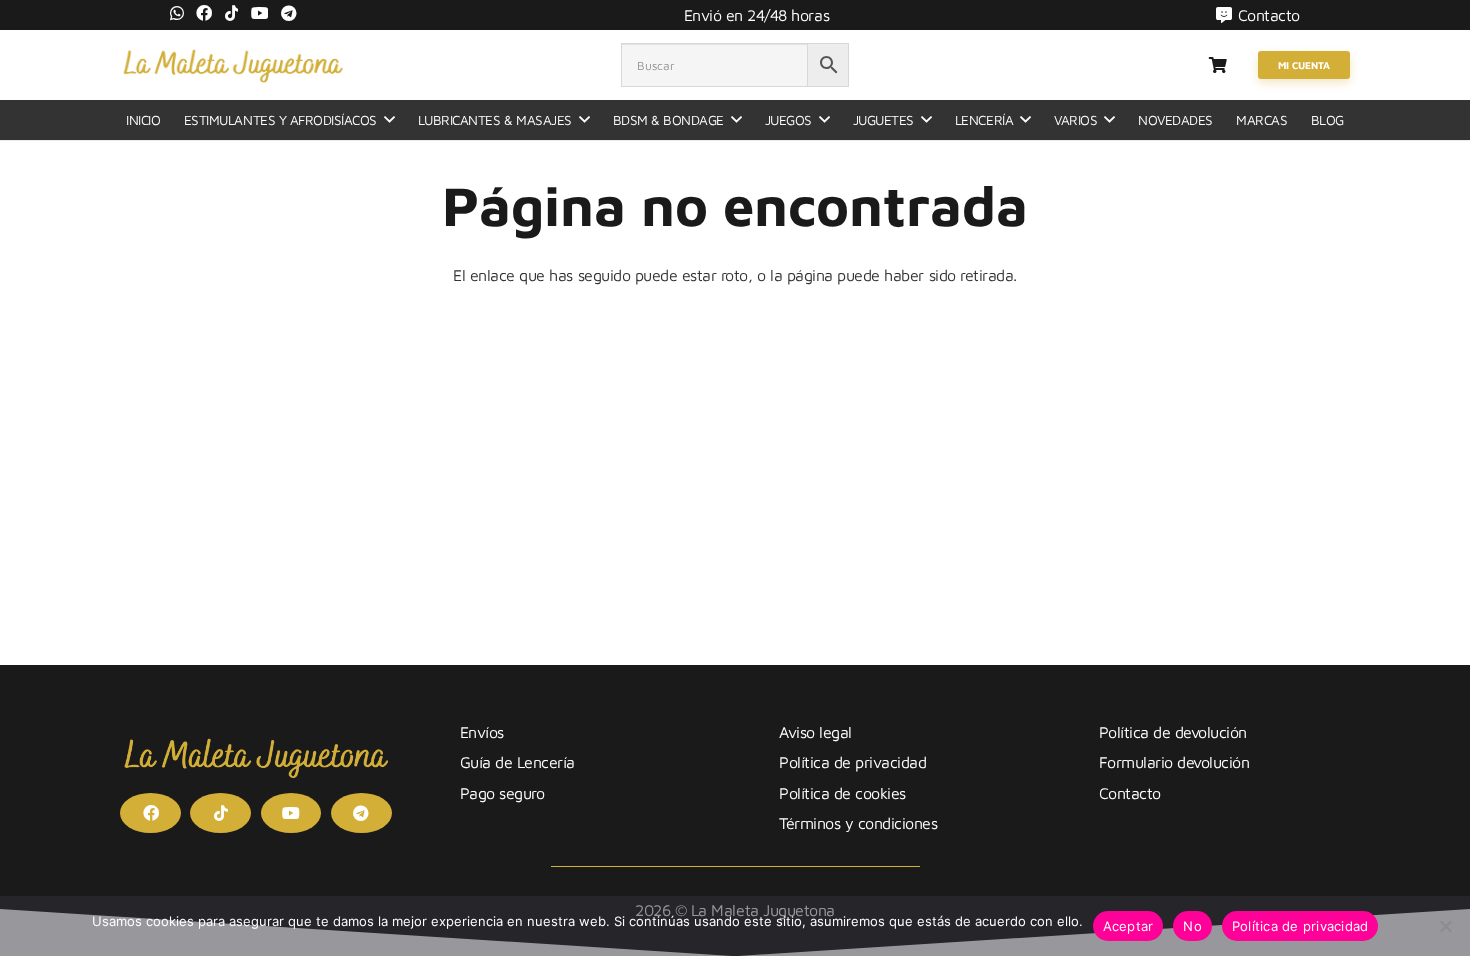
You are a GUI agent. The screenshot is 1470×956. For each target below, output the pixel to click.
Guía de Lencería (517, 762)
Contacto (1130, 793)
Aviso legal (815, 732)
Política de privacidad (852, 762)
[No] (1445, 926)
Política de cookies (842, 793)
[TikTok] (232, 13)
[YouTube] (260, 13)
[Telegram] (289, 13)
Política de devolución (1173, 732)
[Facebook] (204, 13)
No (1192, 926)
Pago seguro (502, 793)
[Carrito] (1217, 65)
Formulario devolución (1174, 762)
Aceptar (1128, 926)
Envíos (482, 732)
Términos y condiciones (858, 823)
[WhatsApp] (177, 13)
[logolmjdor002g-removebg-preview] (232, 65)
